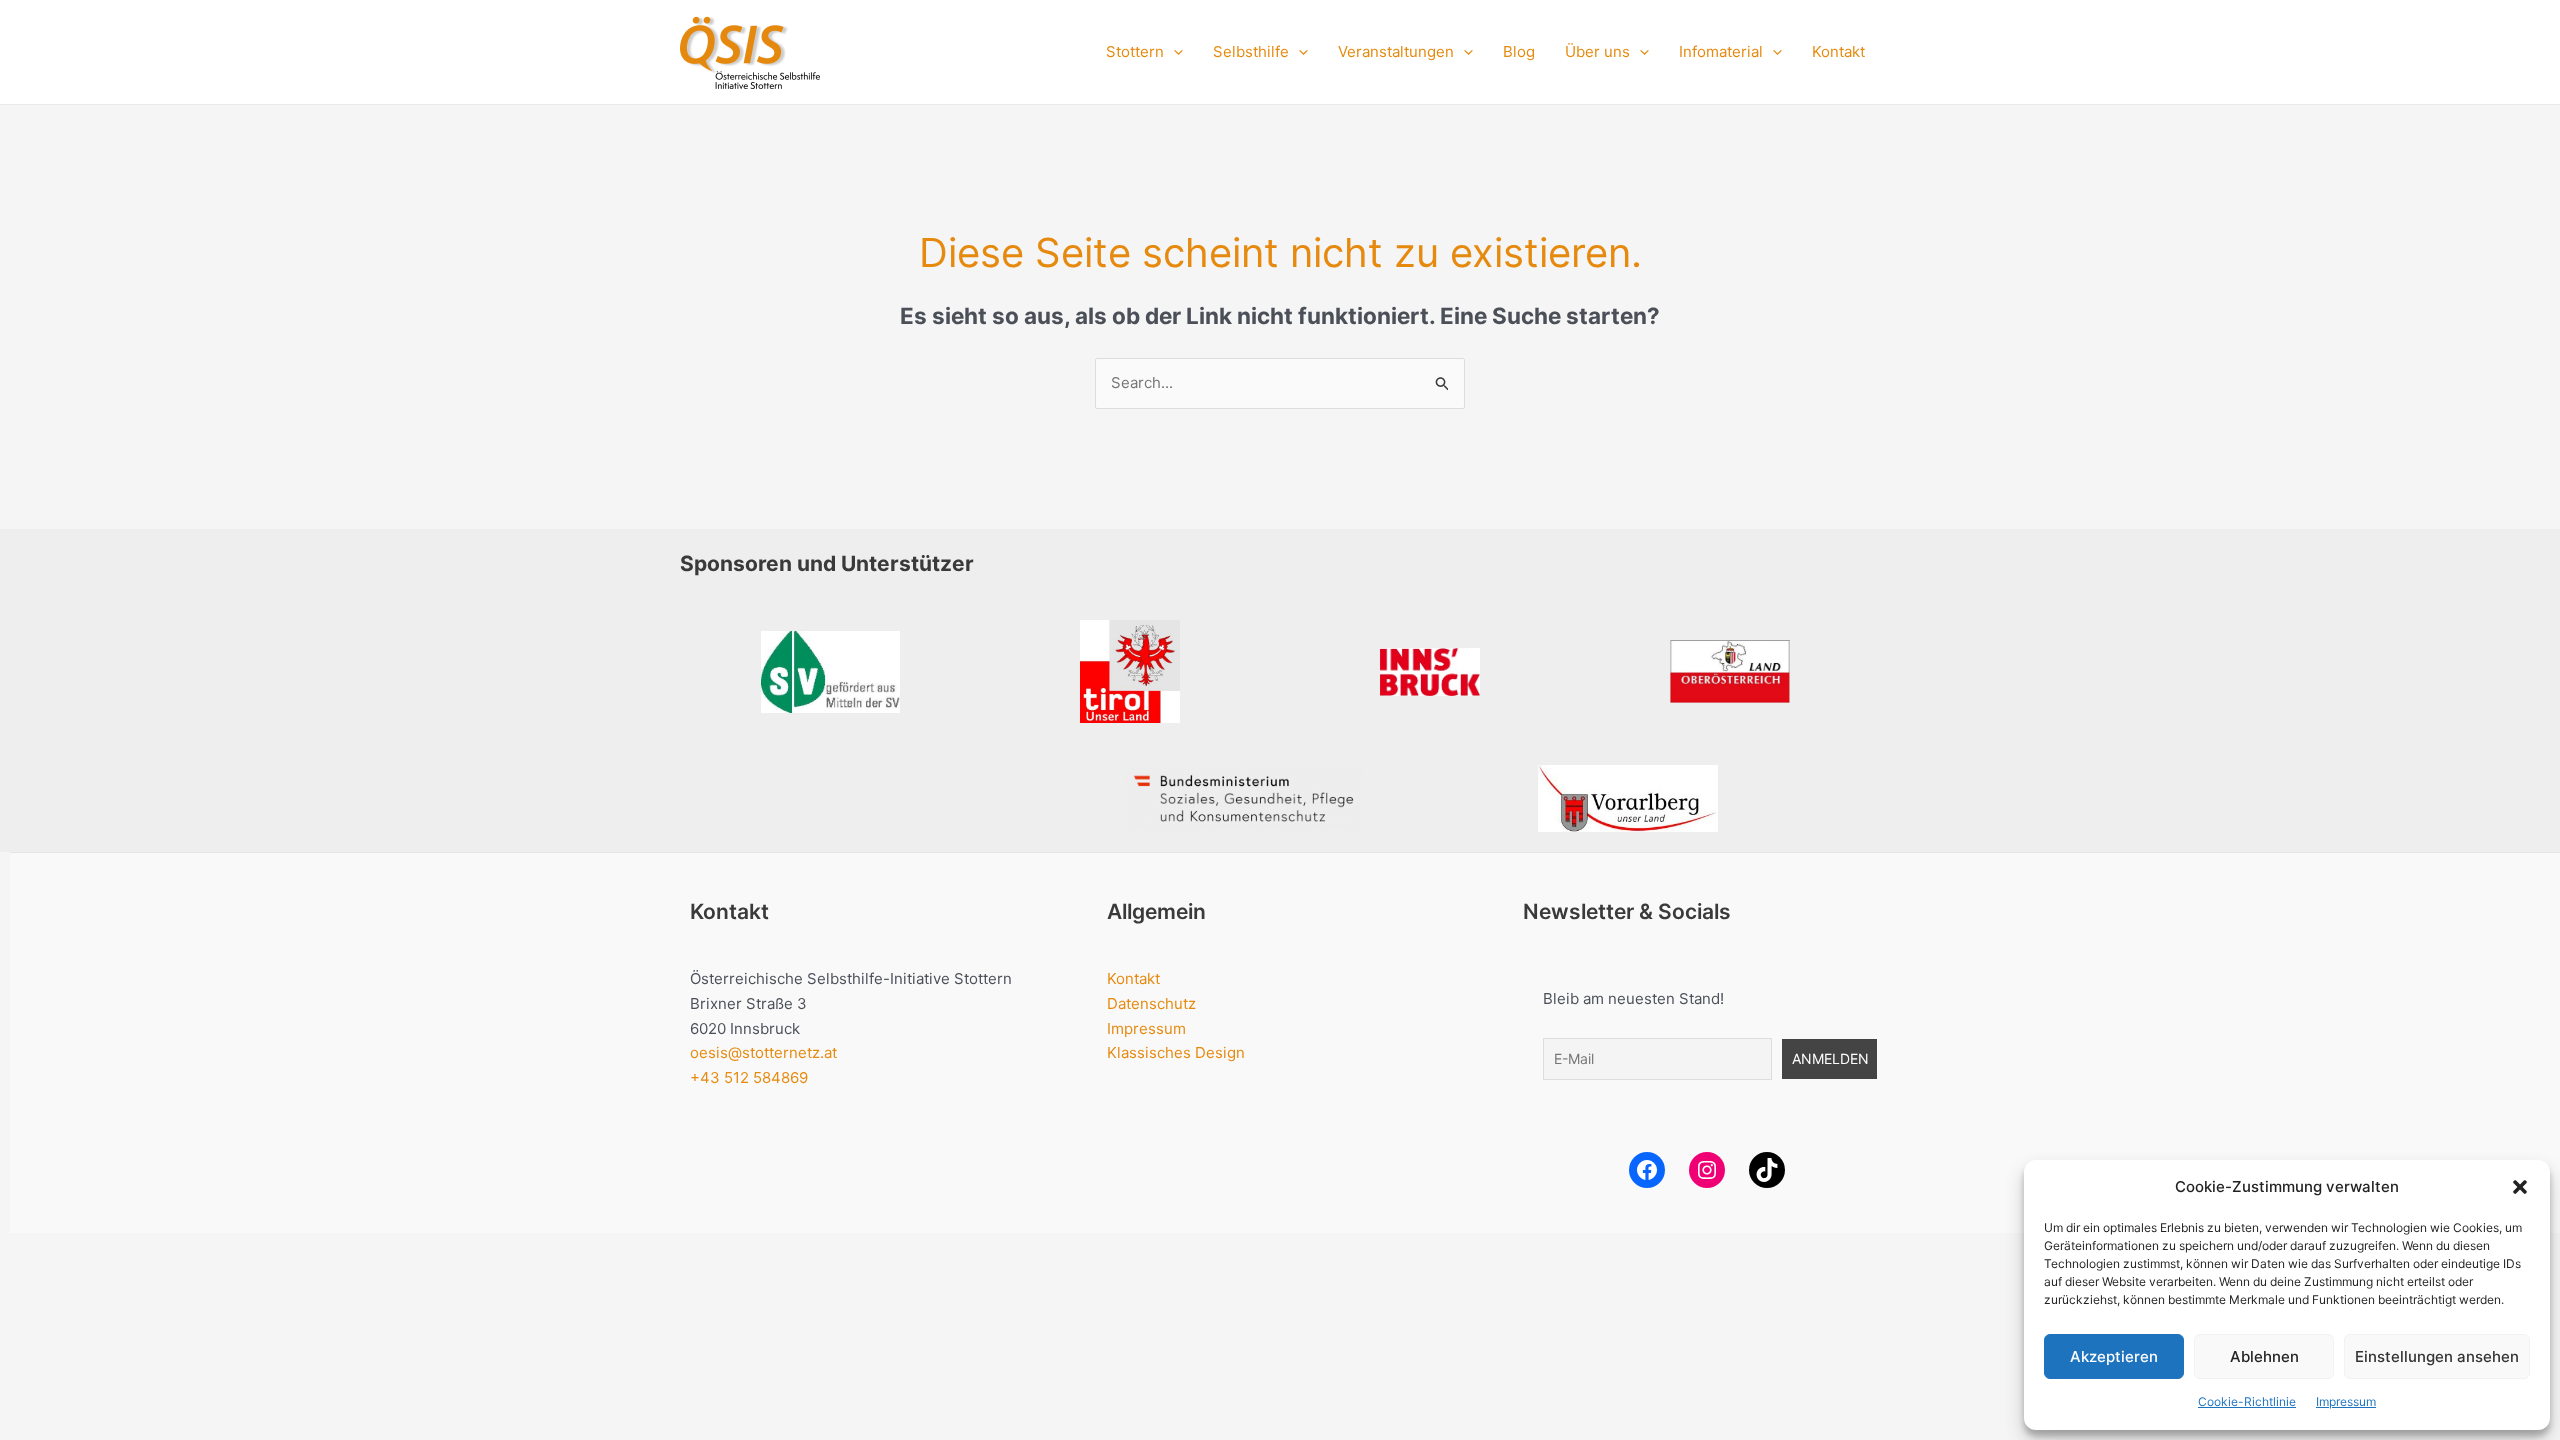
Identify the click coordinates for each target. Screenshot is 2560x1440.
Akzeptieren (2114, 1356)
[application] (1173, 52)
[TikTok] (1767, 1170)
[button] (2520, 1187)
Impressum (2346, 1401)
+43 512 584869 (749, 1077)
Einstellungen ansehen (2437, 1356)
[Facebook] (1647, 1170)
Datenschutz (1151, 1003)
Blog (1519, 51)
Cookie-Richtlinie (2247, 1401)
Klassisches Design (1176, 1052)
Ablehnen (2264, 1356)
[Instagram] (1707, 1170)
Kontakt (1838, 51)
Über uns (1597, 51)
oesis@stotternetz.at (763, 1052)
